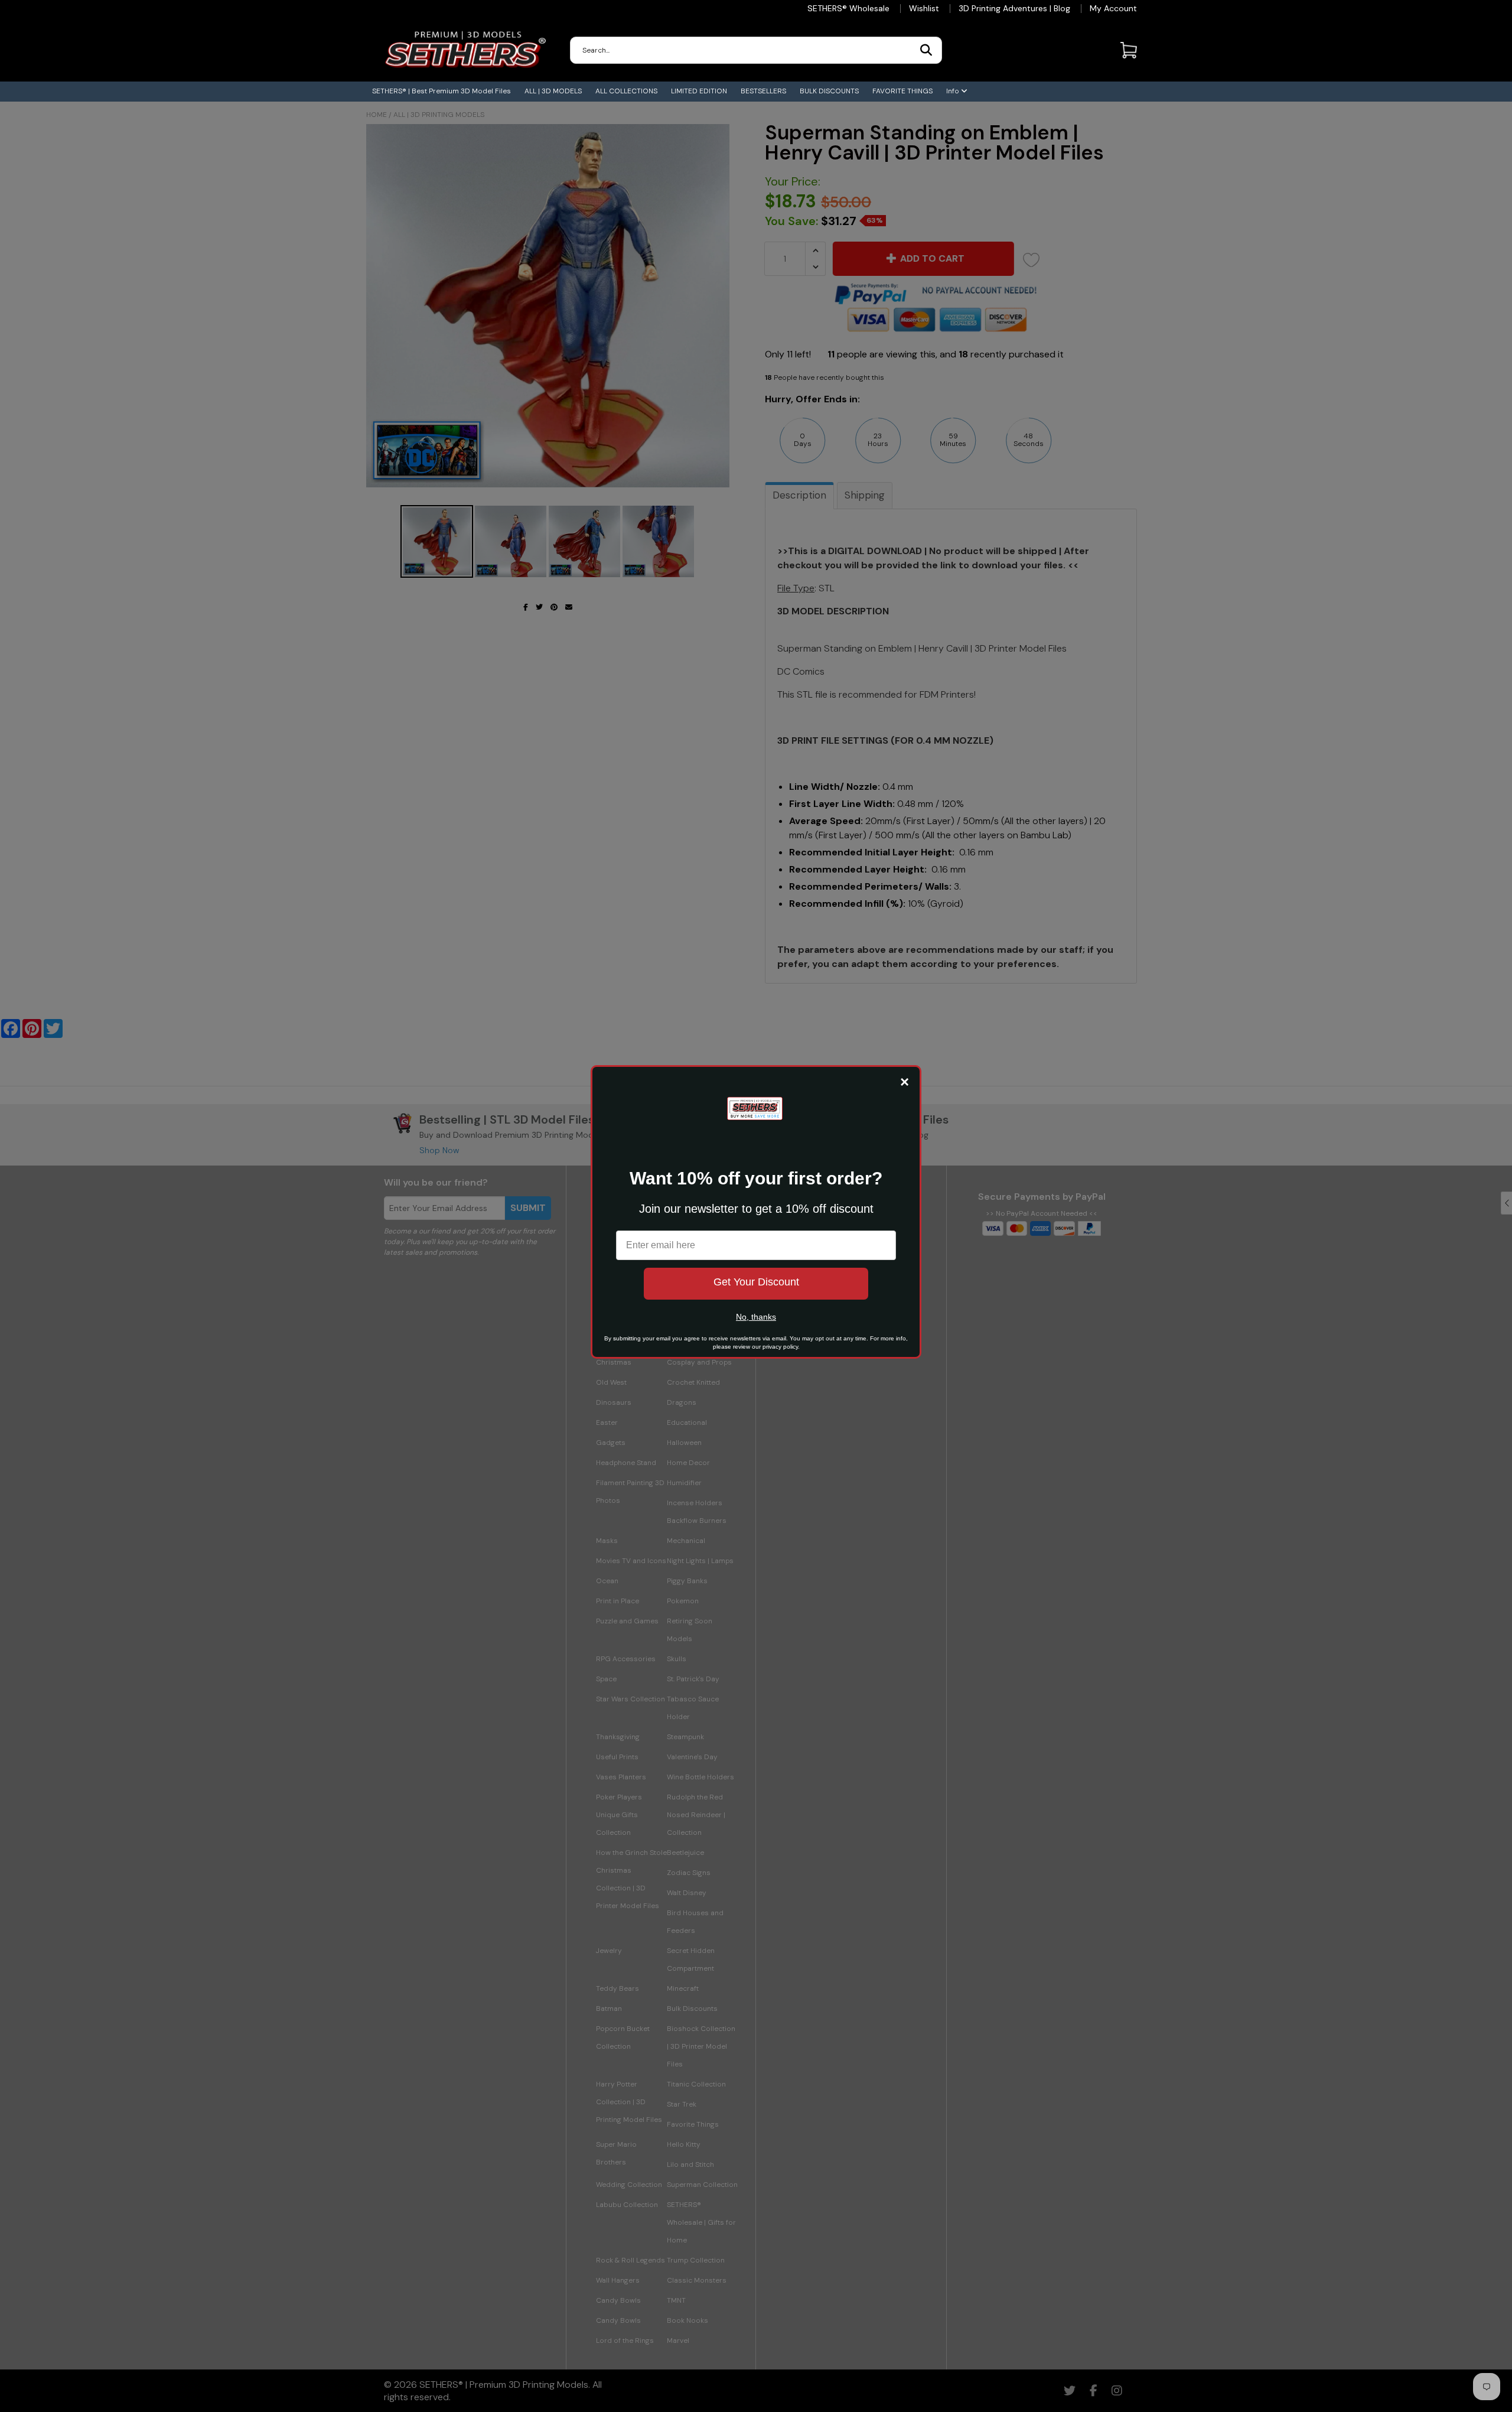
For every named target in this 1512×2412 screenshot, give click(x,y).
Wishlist (924, 8)
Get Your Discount (756, 1282)
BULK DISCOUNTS (829, 91)
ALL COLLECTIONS (626, 91)
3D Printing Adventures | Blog (1014, 8)
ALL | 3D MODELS (553, 91)
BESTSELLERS (763, 91)
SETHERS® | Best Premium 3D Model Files (441, 91)
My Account (1113, 8)
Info (954, 91)
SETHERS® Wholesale (848, 8)
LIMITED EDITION (699, 91)
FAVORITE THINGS (902, 91)
